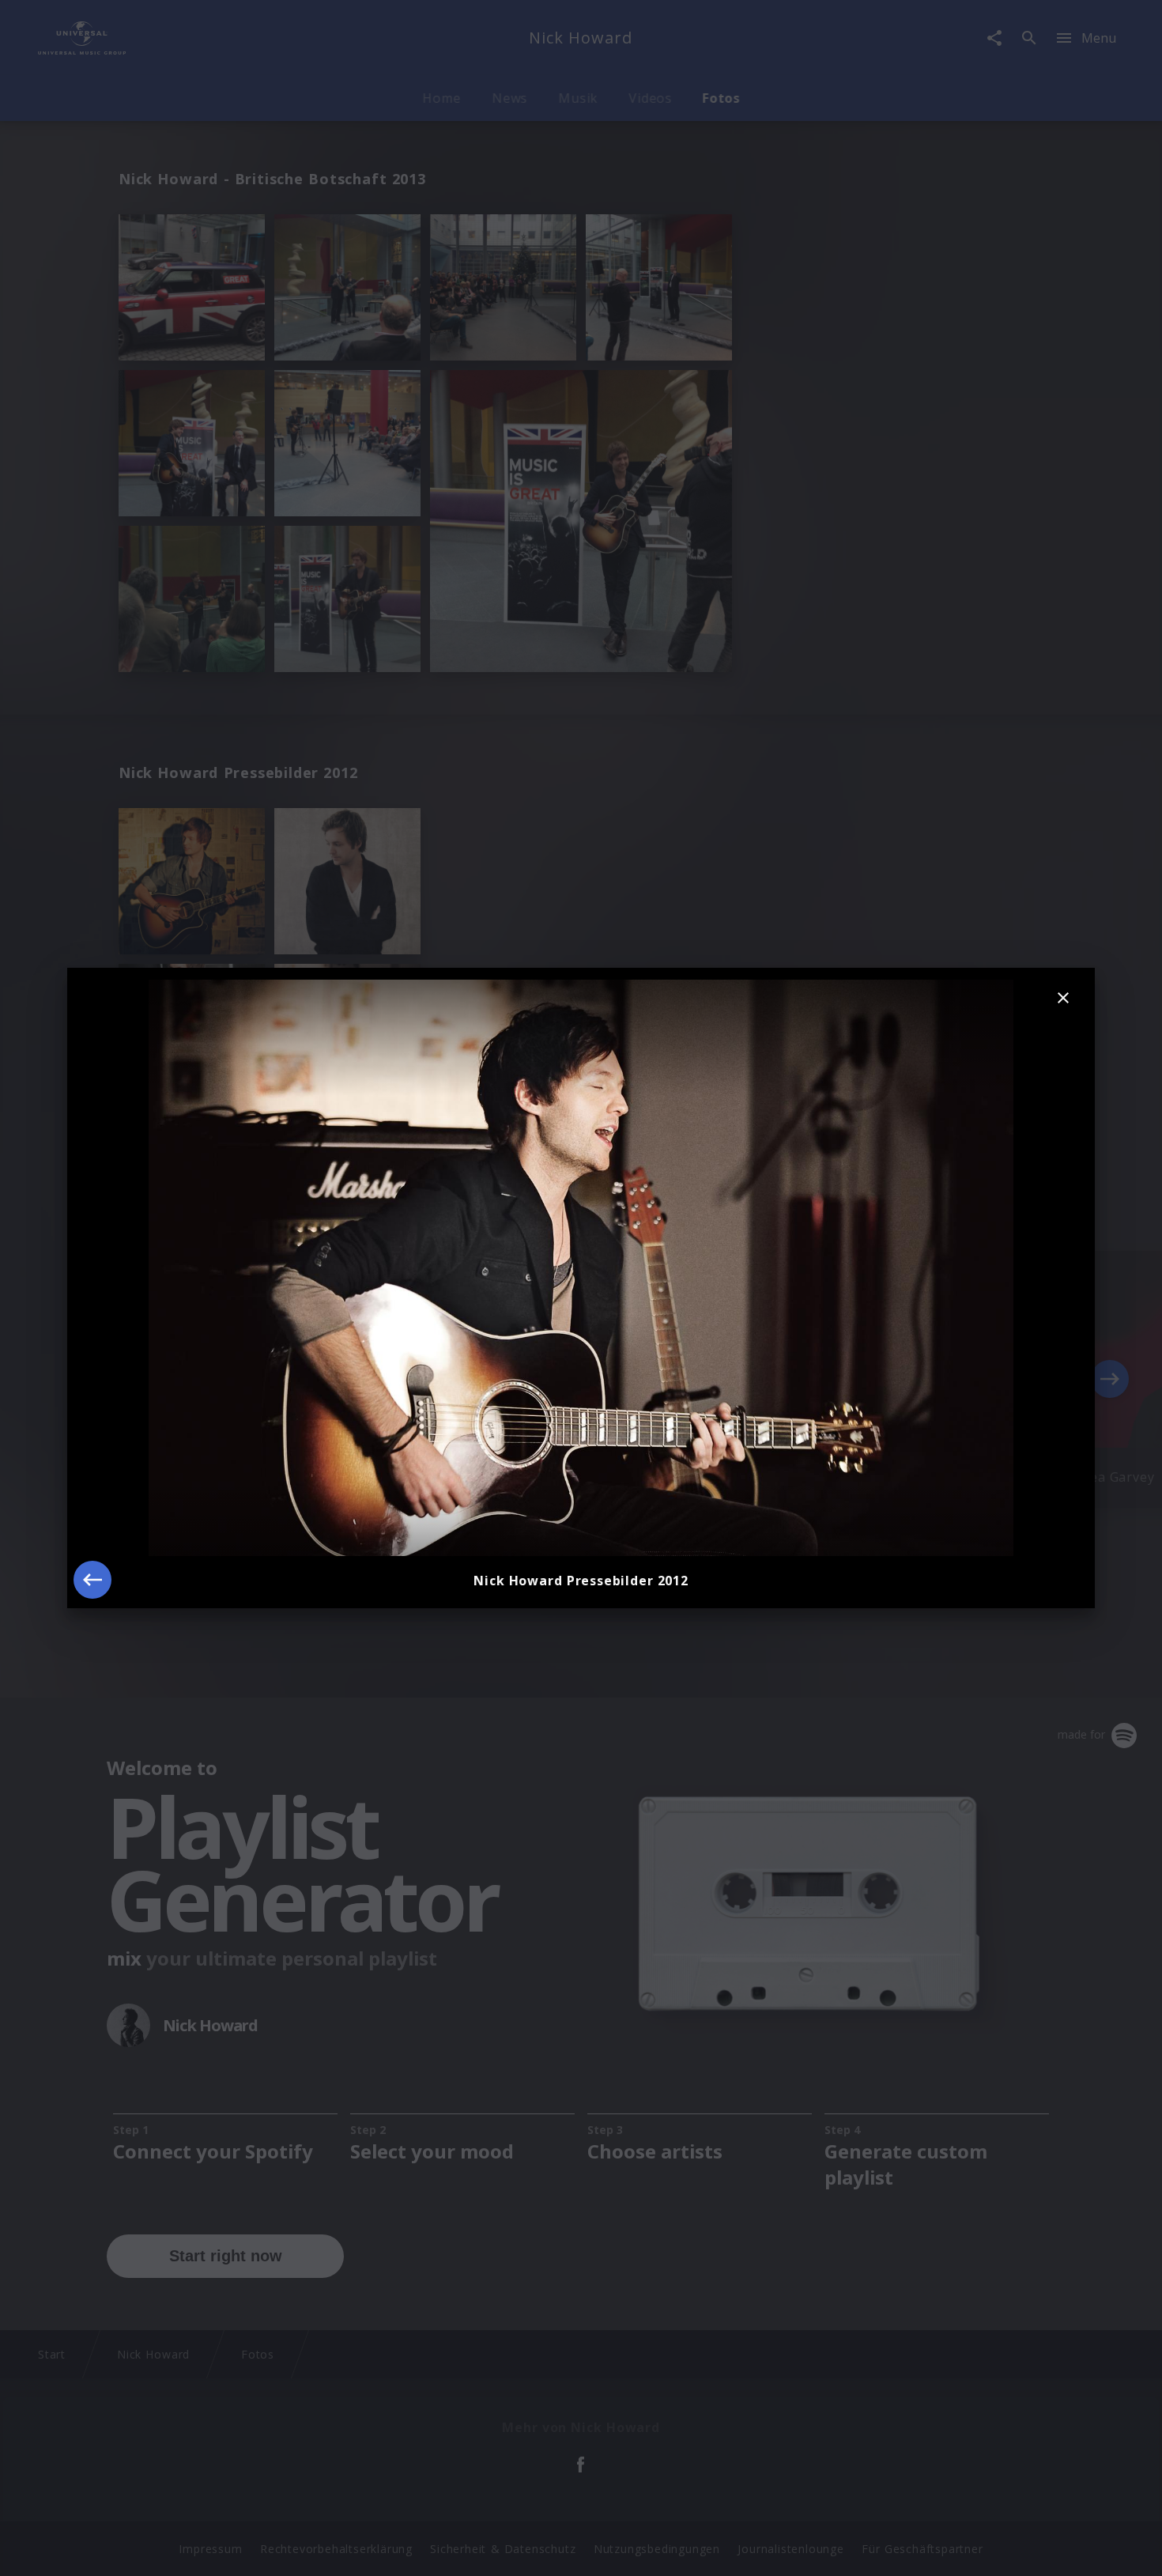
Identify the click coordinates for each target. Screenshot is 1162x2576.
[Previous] (92, 1580)
